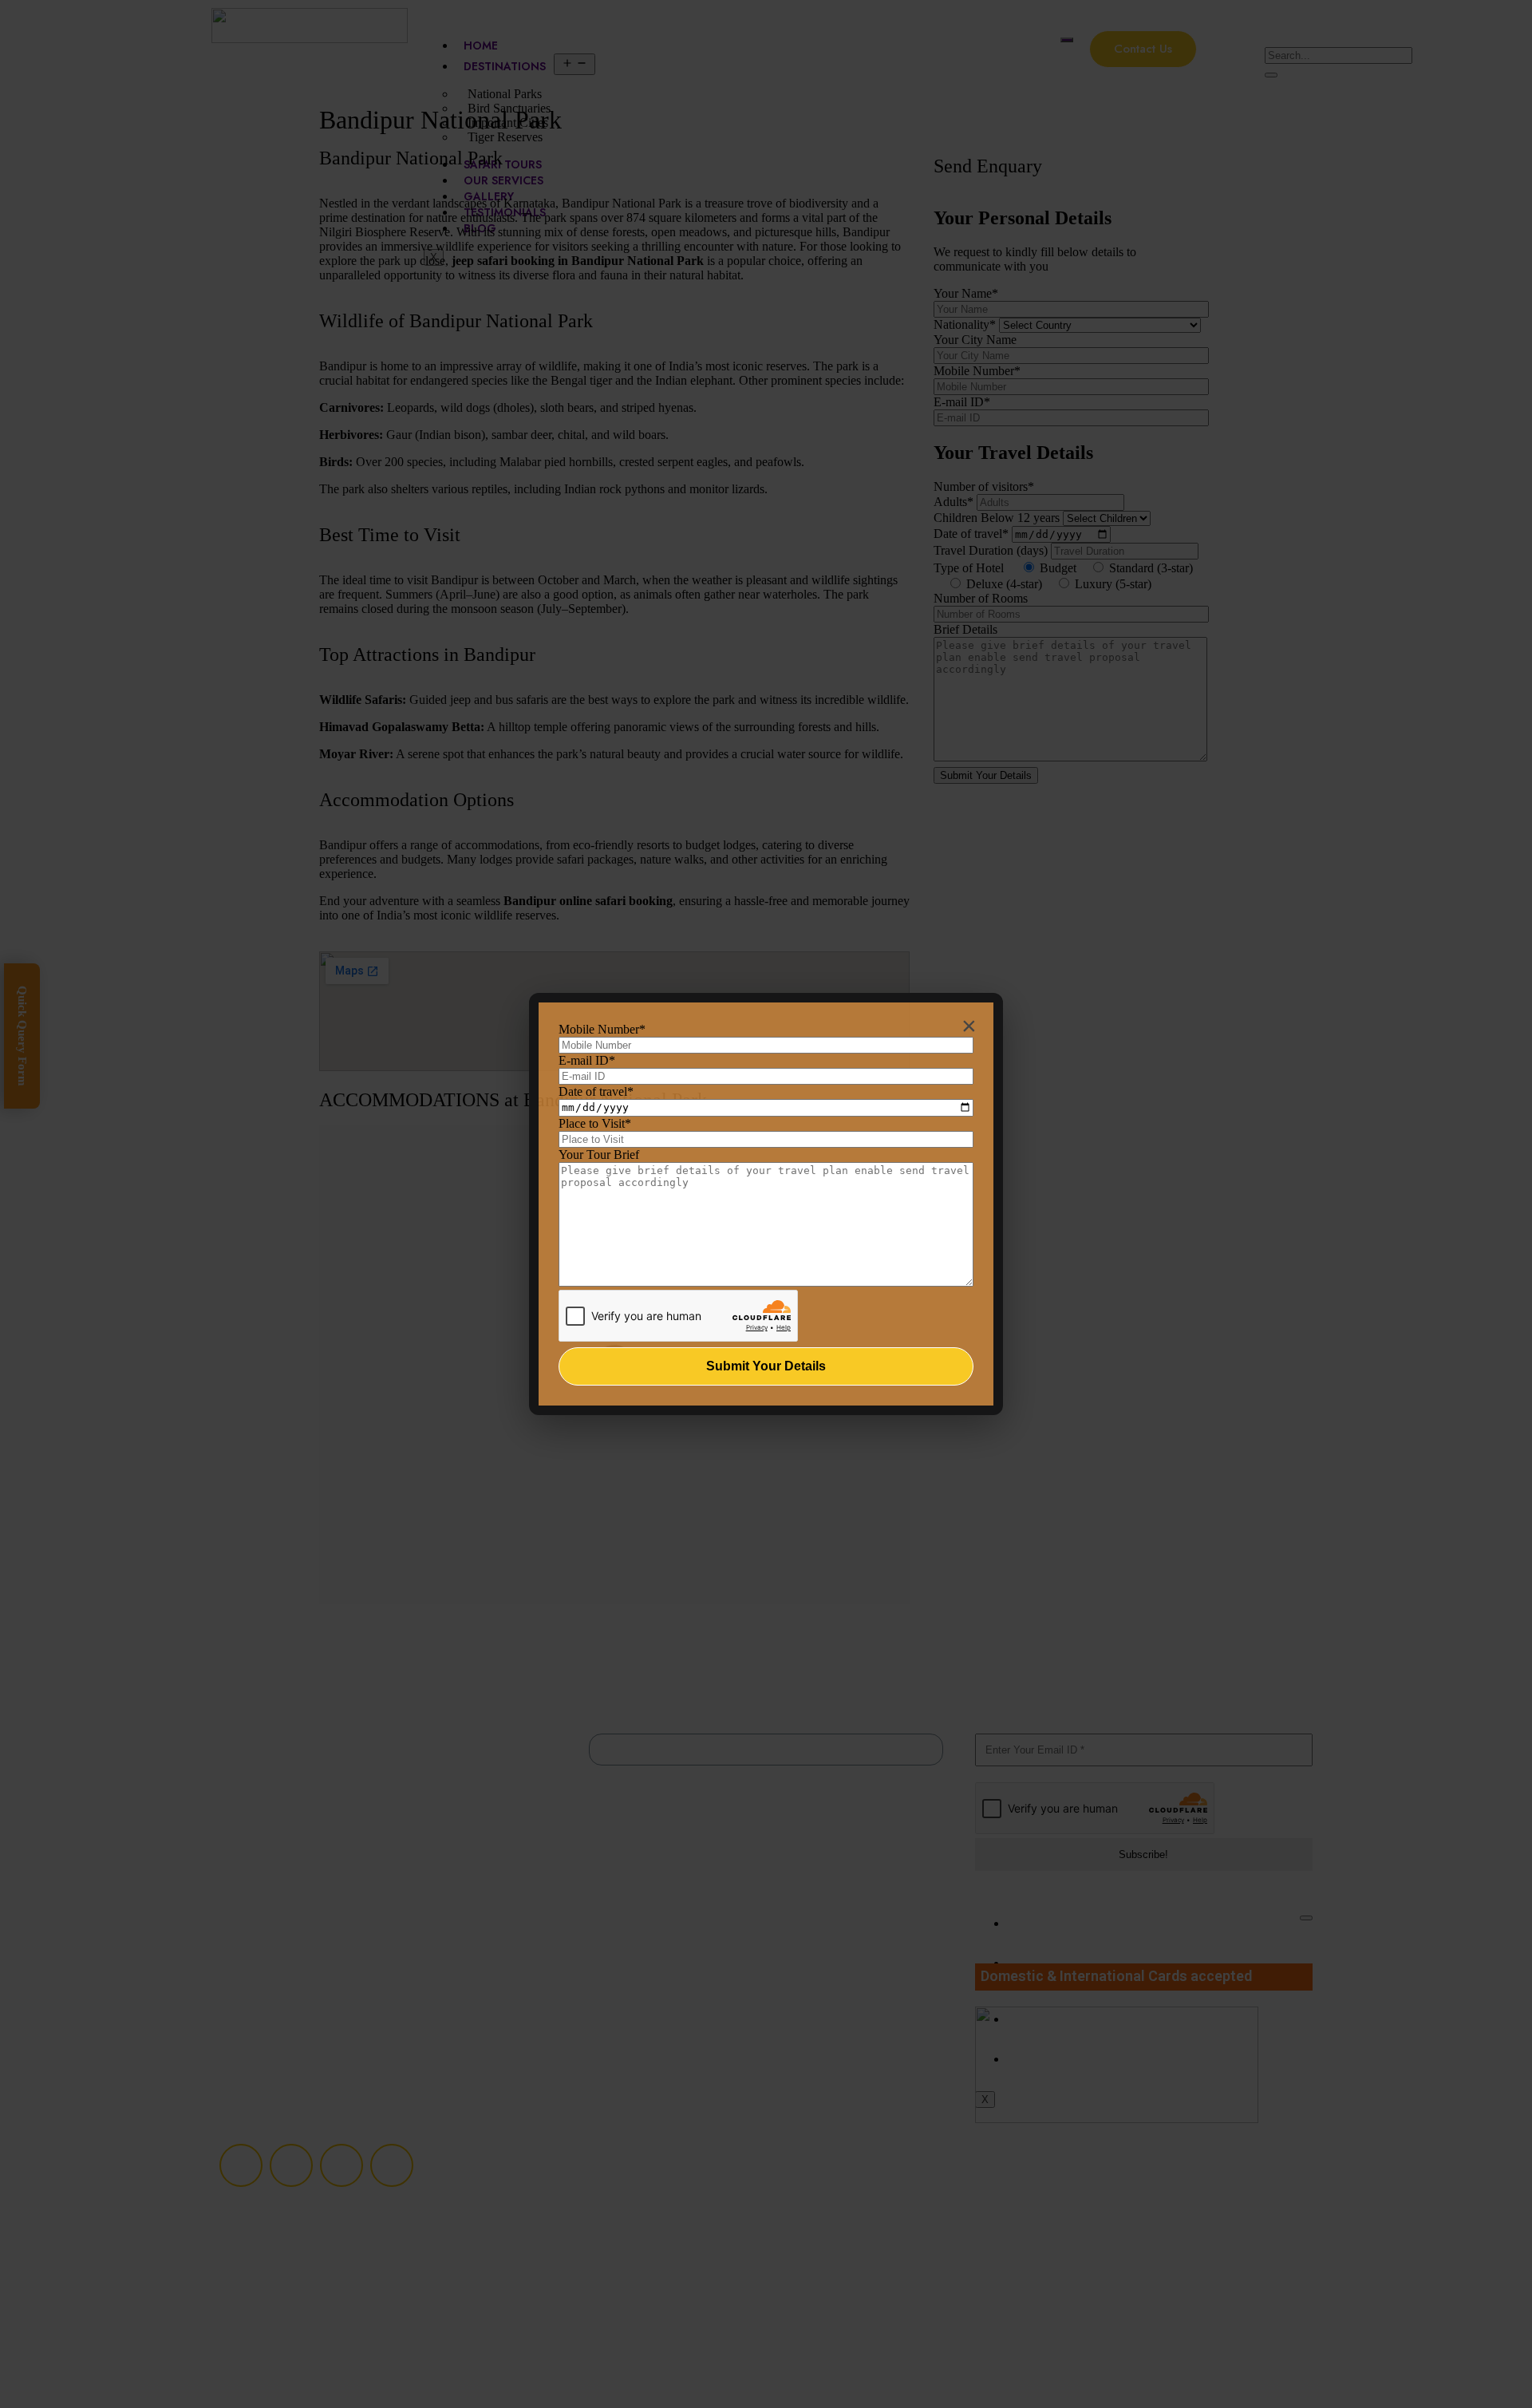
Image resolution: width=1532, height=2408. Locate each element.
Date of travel (596, 1091)
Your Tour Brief (599, 1155)
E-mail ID (587, 1060)
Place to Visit (595, 1123)
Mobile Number (602, 1029)
